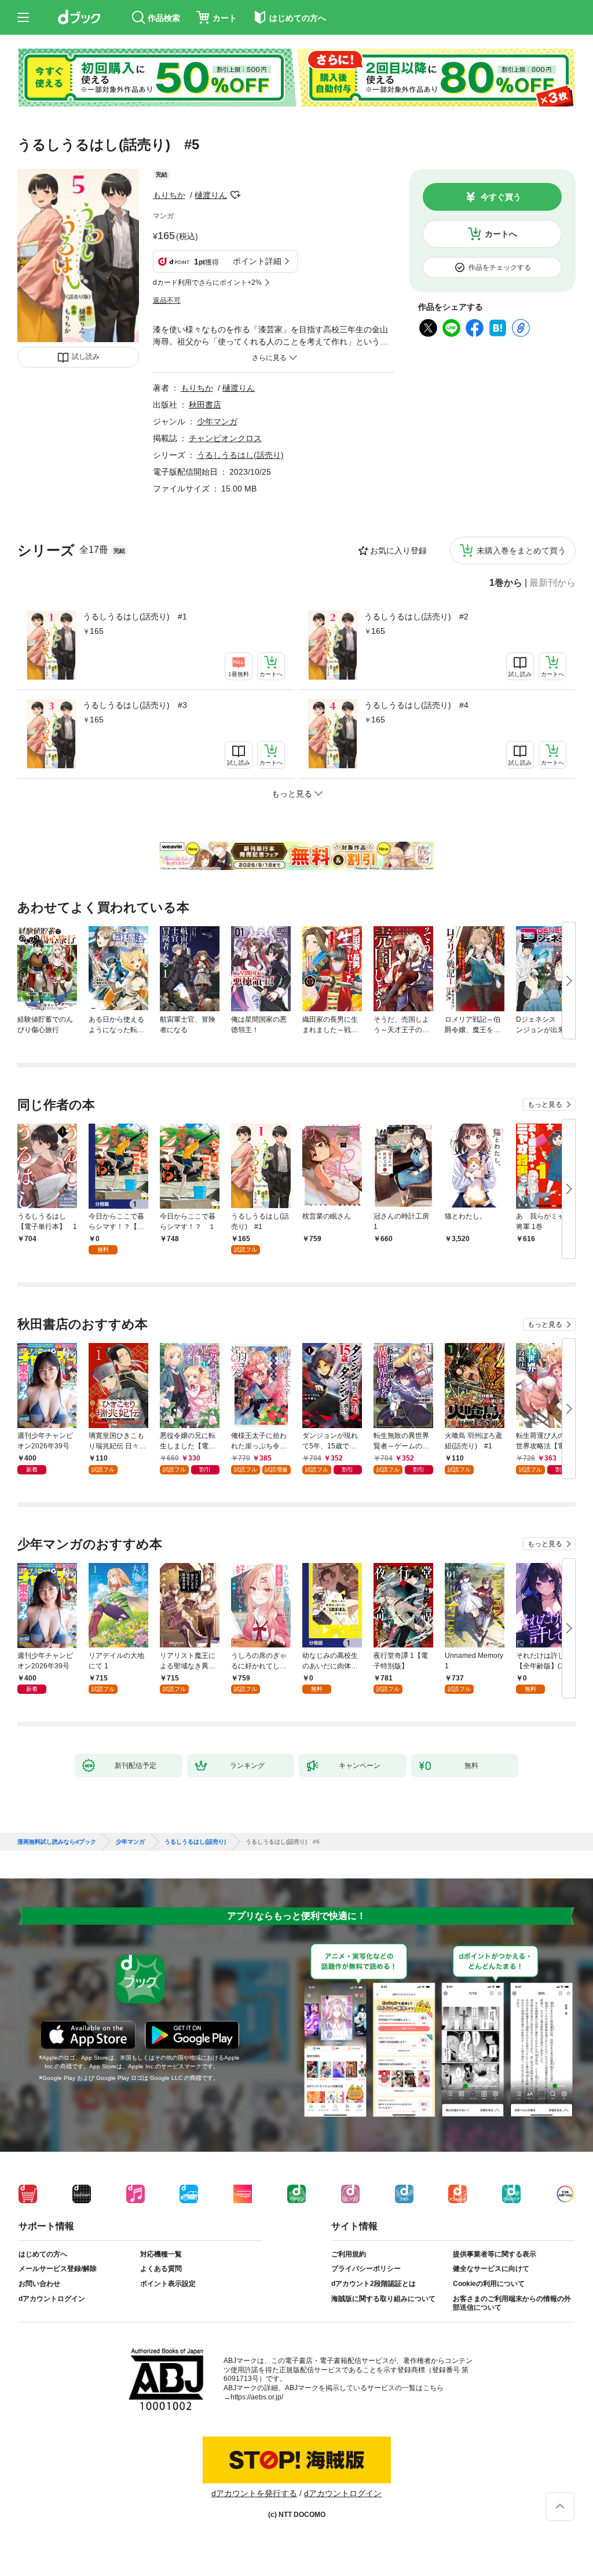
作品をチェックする (500, 267)
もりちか (169, 195)
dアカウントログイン (52, 2299)
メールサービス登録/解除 (58, 2269)
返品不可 (167, 300)
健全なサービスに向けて (491, 2269)
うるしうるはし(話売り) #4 (416, 705)
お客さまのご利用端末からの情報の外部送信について (512, 2303)
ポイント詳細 (257, 261)
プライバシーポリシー (366, 2269)
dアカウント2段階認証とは (374, 2284)
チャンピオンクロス (225, 438)
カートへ (501, 234)
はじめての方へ (43, 2254)
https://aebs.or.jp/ (257, 2397)
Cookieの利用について (489, 2284)
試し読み (86, 357)
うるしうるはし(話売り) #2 (416, 617)
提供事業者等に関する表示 (495, 2254)
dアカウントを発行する (254, 2493)
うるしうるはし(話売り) (240, 455)
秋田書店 (205, 405)
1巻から (506, 583)
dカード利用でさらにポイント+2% (207, 282)
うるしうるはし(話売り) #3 (135, 705)
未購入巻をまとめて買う (521, 551)
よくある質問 (161, 2269)
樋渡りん (211, 195)
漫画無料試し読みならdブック (57, 1842)
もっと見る (545, 1104)
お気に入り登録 (398, 551)
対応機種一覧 (161, 2254)
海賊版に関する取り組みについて (383, 2299)
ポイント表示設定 (168, 2284)
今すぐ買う (501, 197)
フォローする (235, 195)
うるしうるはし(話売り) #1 (135, 617)
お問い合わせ (39, 2284)
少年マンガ (217, 421)
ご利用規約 (349, 2254)
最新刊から (552, 583)
